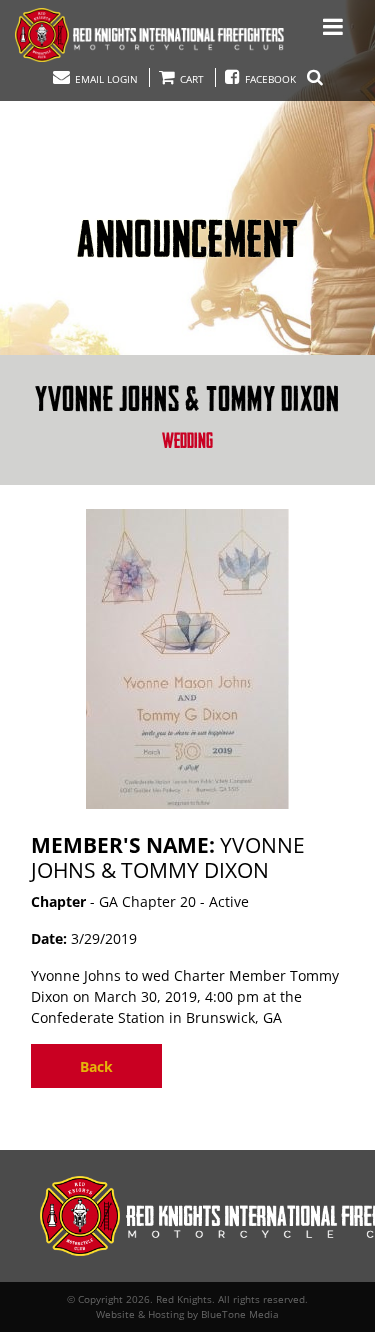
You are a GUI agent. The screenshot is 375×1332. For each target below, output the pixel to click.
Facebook (270, 79)
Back (96, 1066)
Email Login (105, 79)
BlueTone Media (240, 1314)
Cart (190, 79)
